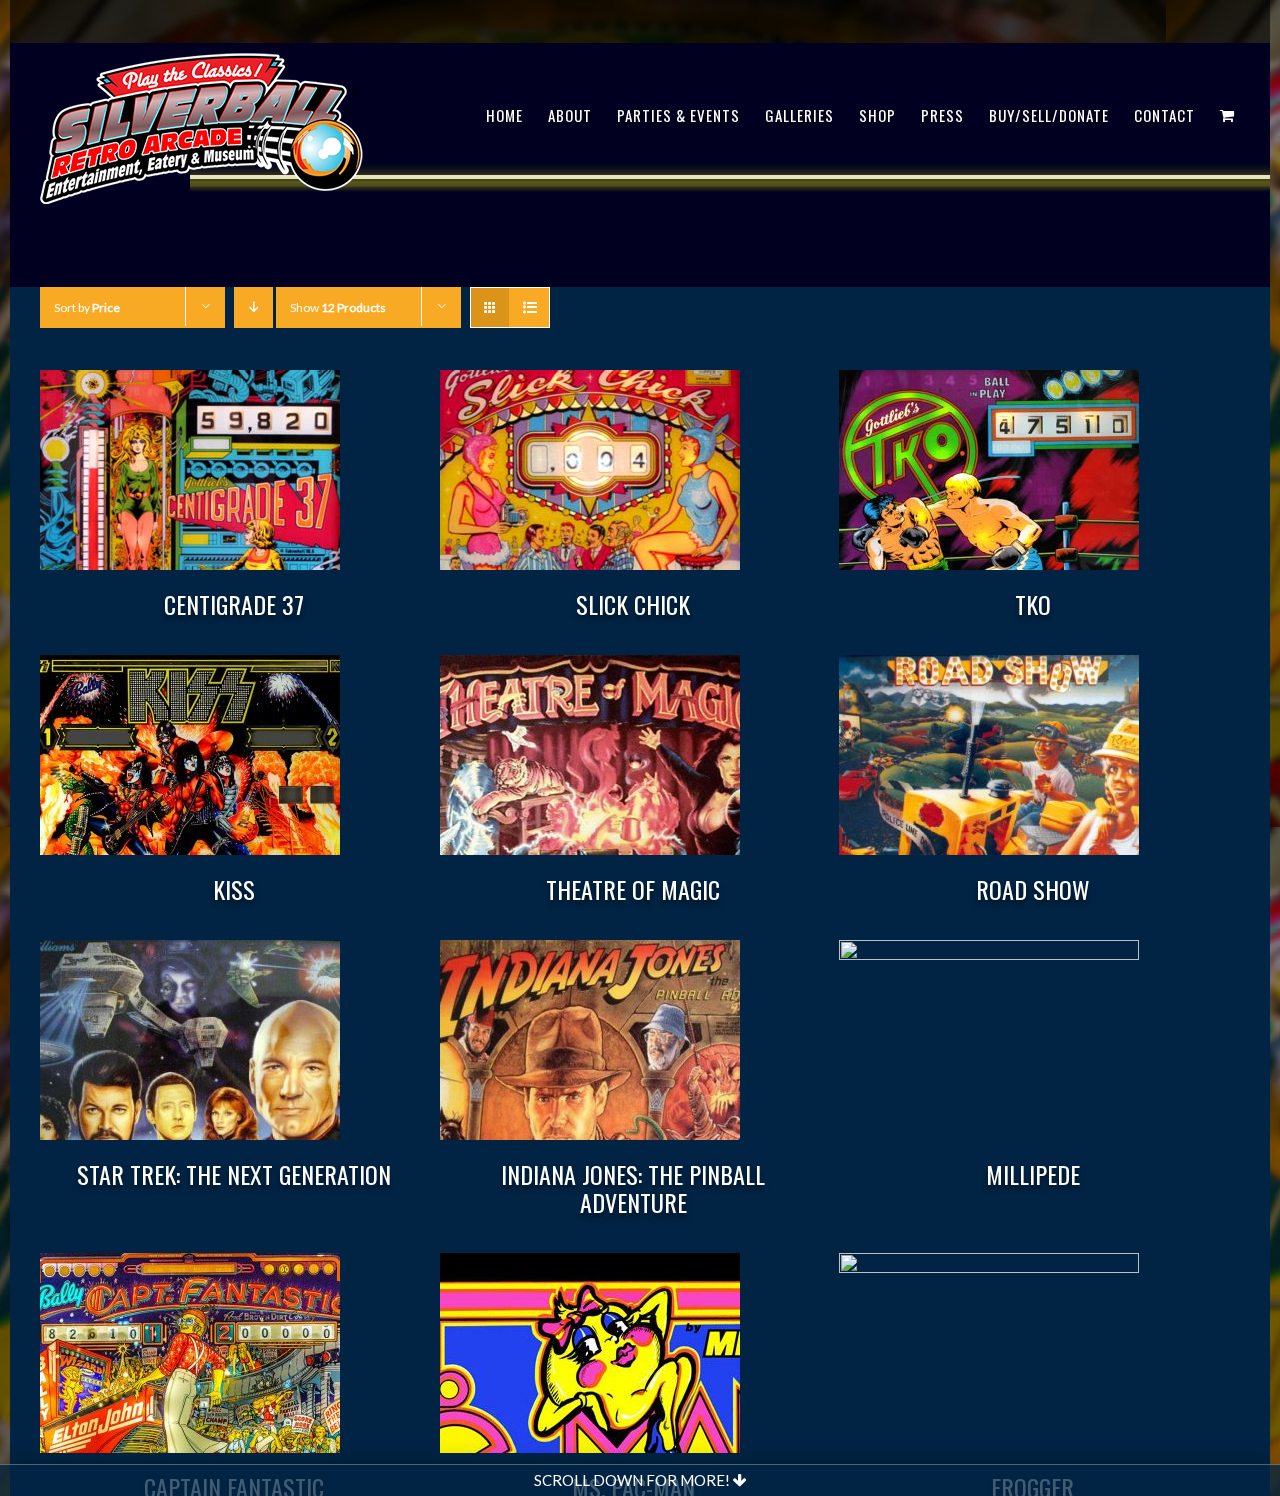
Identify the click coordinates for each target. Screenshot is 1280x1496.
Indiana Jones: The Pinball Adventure (633, 1188)
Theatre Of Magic (633, 889)
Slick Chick (633, 604)
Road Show (1033, 889)
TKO (1033, 604)
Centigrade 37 (234, 604)
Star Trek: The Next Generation (234, 1174)
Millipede (1033, 1174)
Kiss (234, 889)
